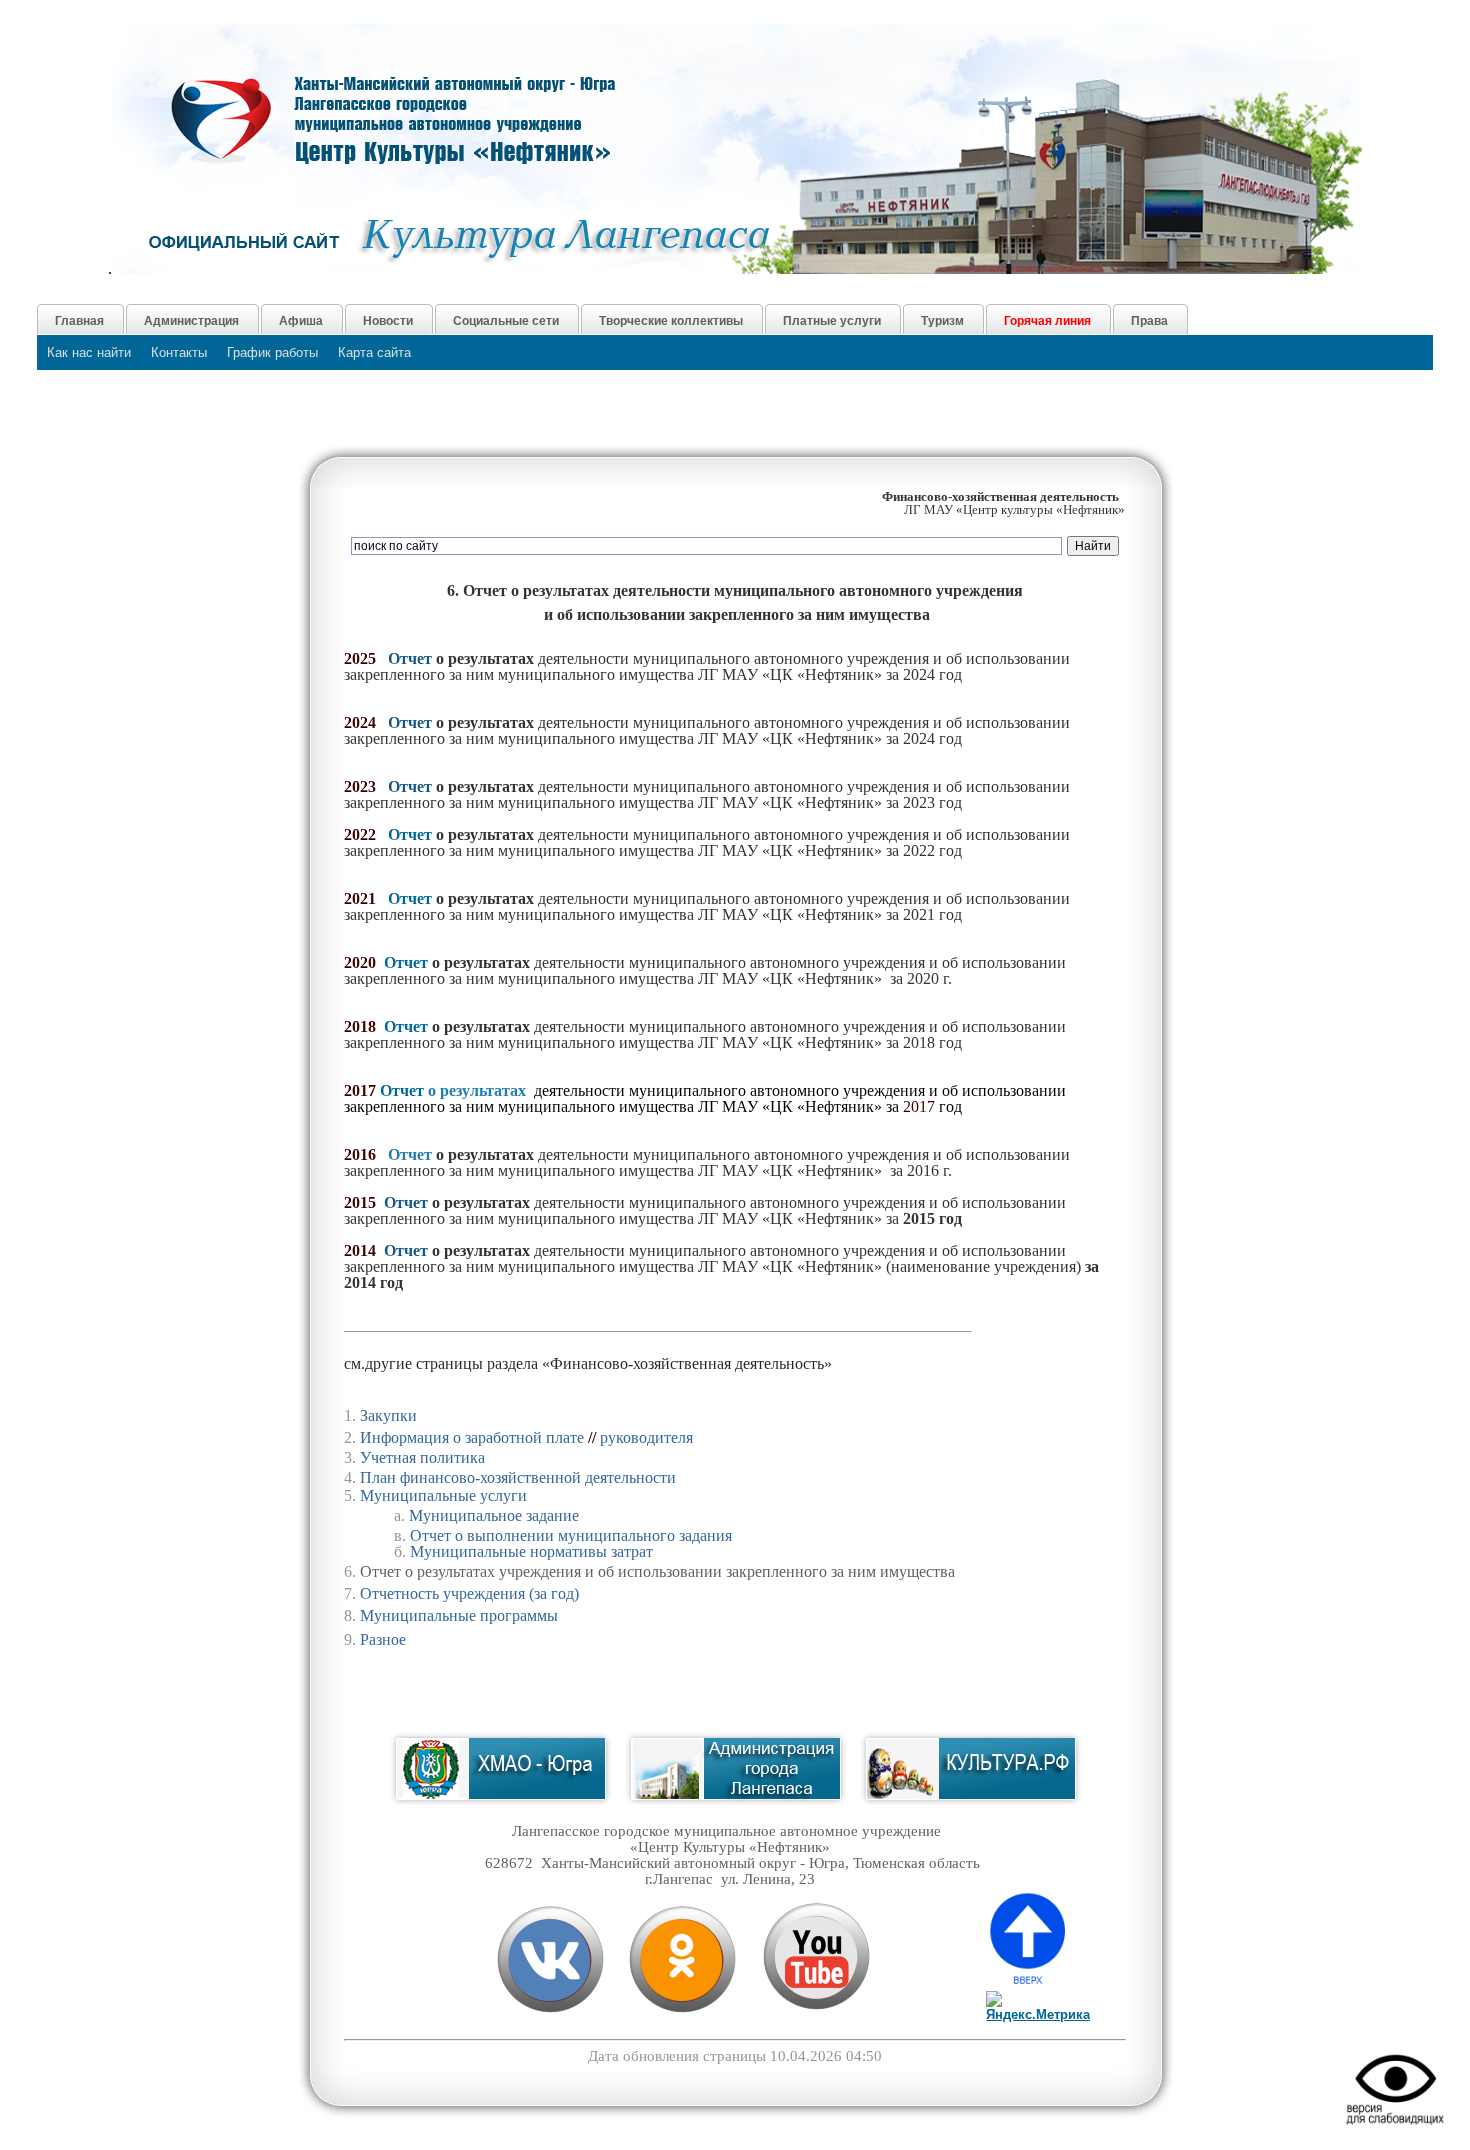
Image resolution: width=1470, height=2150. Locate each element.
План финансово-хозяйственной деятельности (518, 1477)
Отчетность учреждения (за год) (469, 1593)
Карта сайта (374, 352)
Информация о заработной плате (472, 1437)
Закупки (388, 1415)
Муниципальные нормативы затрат (531, 1551)
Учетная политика (422, 1457)
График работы (272, 352)
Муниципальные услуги (443, 1495)
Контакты (179, 352)
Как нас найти (89, 352)
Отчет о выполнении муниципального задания (571, 1535)
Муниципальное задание (494, 1515)
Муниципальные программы (459, 1615)
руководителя (646, 1437)
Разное (383, 1639)
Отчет (410, 834)
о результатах (475, 1090)
